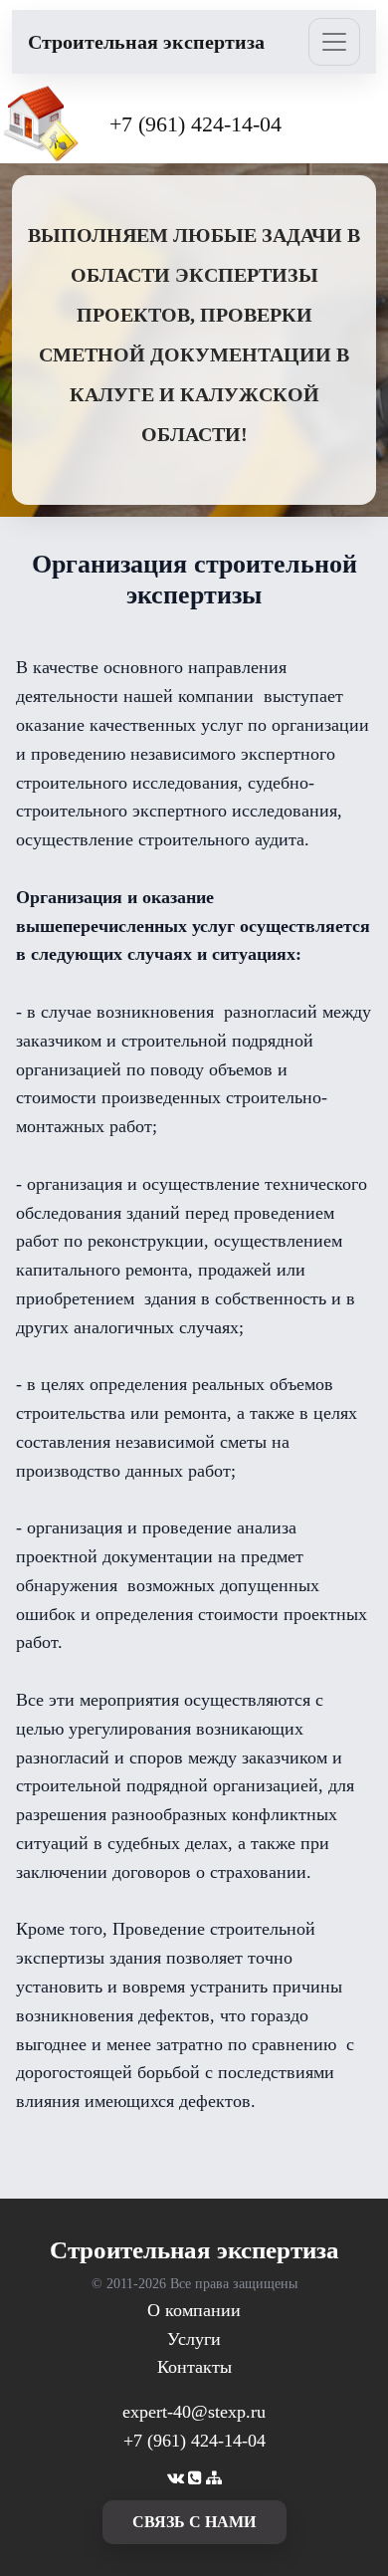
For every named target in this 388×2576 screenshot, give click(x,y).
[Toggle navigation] (334, 42)
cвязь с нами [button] (194, 2522)
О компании (194, 2310)
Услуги (194, 2339)
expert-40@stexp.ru (194, 2412)
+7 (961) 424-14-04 (195, 124)
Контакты (194, 2367)
